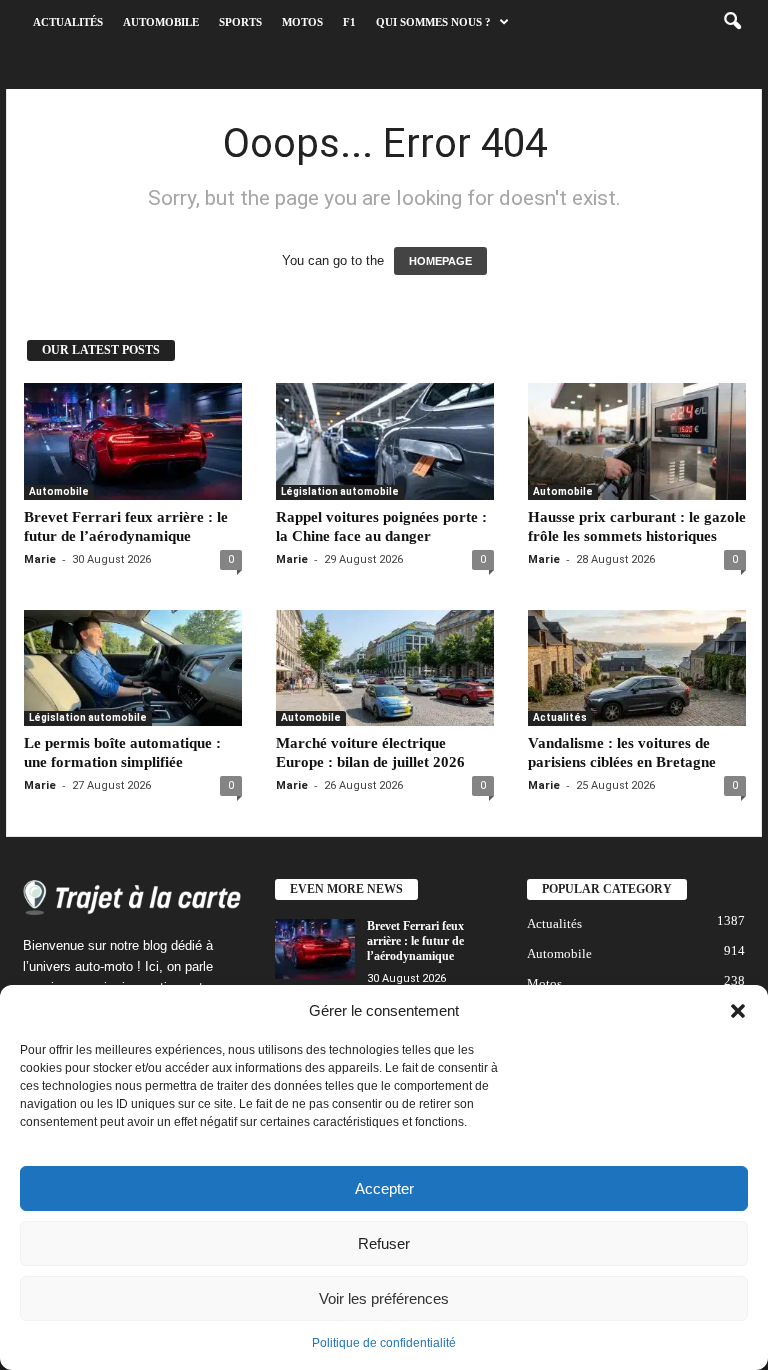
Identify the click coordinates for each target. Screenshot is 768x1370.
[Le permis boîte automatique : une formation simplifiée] (133, 668)
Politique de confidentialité (384, 1343)
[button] (738, 1011)
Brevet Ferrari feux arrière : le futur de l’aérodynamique (415, 941)
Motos (302, 22)
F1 (349, 22)
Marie (40, 559)
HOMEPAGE (440, 261)
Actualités (68, 22)
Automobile (161, 22)
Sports (240, 22)
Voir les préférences (384, 1298)
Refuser (384, 1243)
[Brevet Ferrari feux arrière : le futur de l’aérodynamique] (133, 441)
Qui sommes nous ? (433, 22)
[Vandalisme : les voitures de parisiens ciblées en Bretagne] (637, 668)
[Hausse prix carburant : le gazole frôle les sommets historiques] (637, 441)
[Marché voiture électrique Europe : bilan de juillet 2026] (385, 668)
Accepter (384, 1188)
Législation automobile (340, 491)
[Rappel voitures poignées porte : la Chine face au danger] (385, 441)
